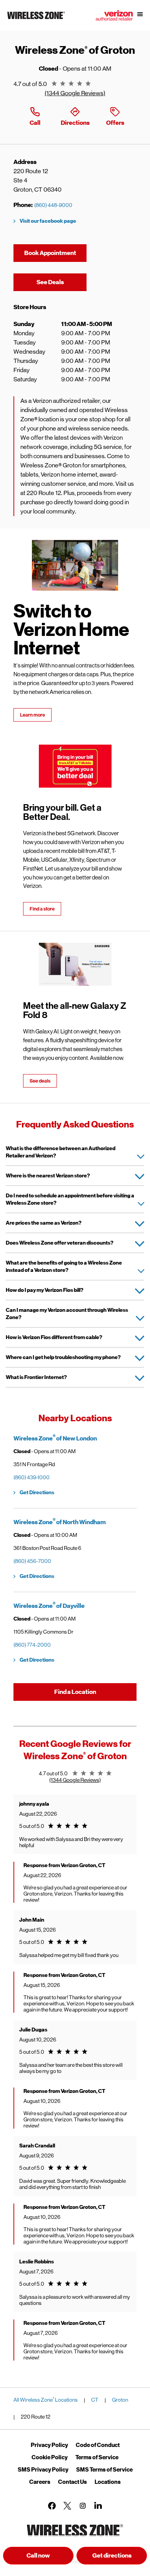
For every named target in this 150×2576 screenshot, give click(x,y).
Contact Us (72, 2482)
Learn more (32, 715)
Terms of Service (97, 2457)
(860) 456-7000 (32, 1561)
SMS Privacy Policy (43, 2470)
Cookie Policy (50, 2457)
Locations (108, 2482)
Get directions (120, 2558)
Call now (38, 2556)
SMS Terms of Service (104, 2470)
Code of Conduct (98, 2445)
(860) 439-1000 (32, 1477)
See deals (40, 1081)
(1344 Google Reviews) (75, 93)
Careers (40, 2482)
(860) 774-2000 (32, 1645)
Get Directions (37, 1492)
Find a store (42, 909)
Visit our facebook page (48, 221)
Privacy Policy (49, 2445)
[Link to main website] (36, 19)
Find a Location (75, 1692)
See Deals (62, 282)
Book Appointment (50, 253)
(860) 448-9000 (53, 205)
